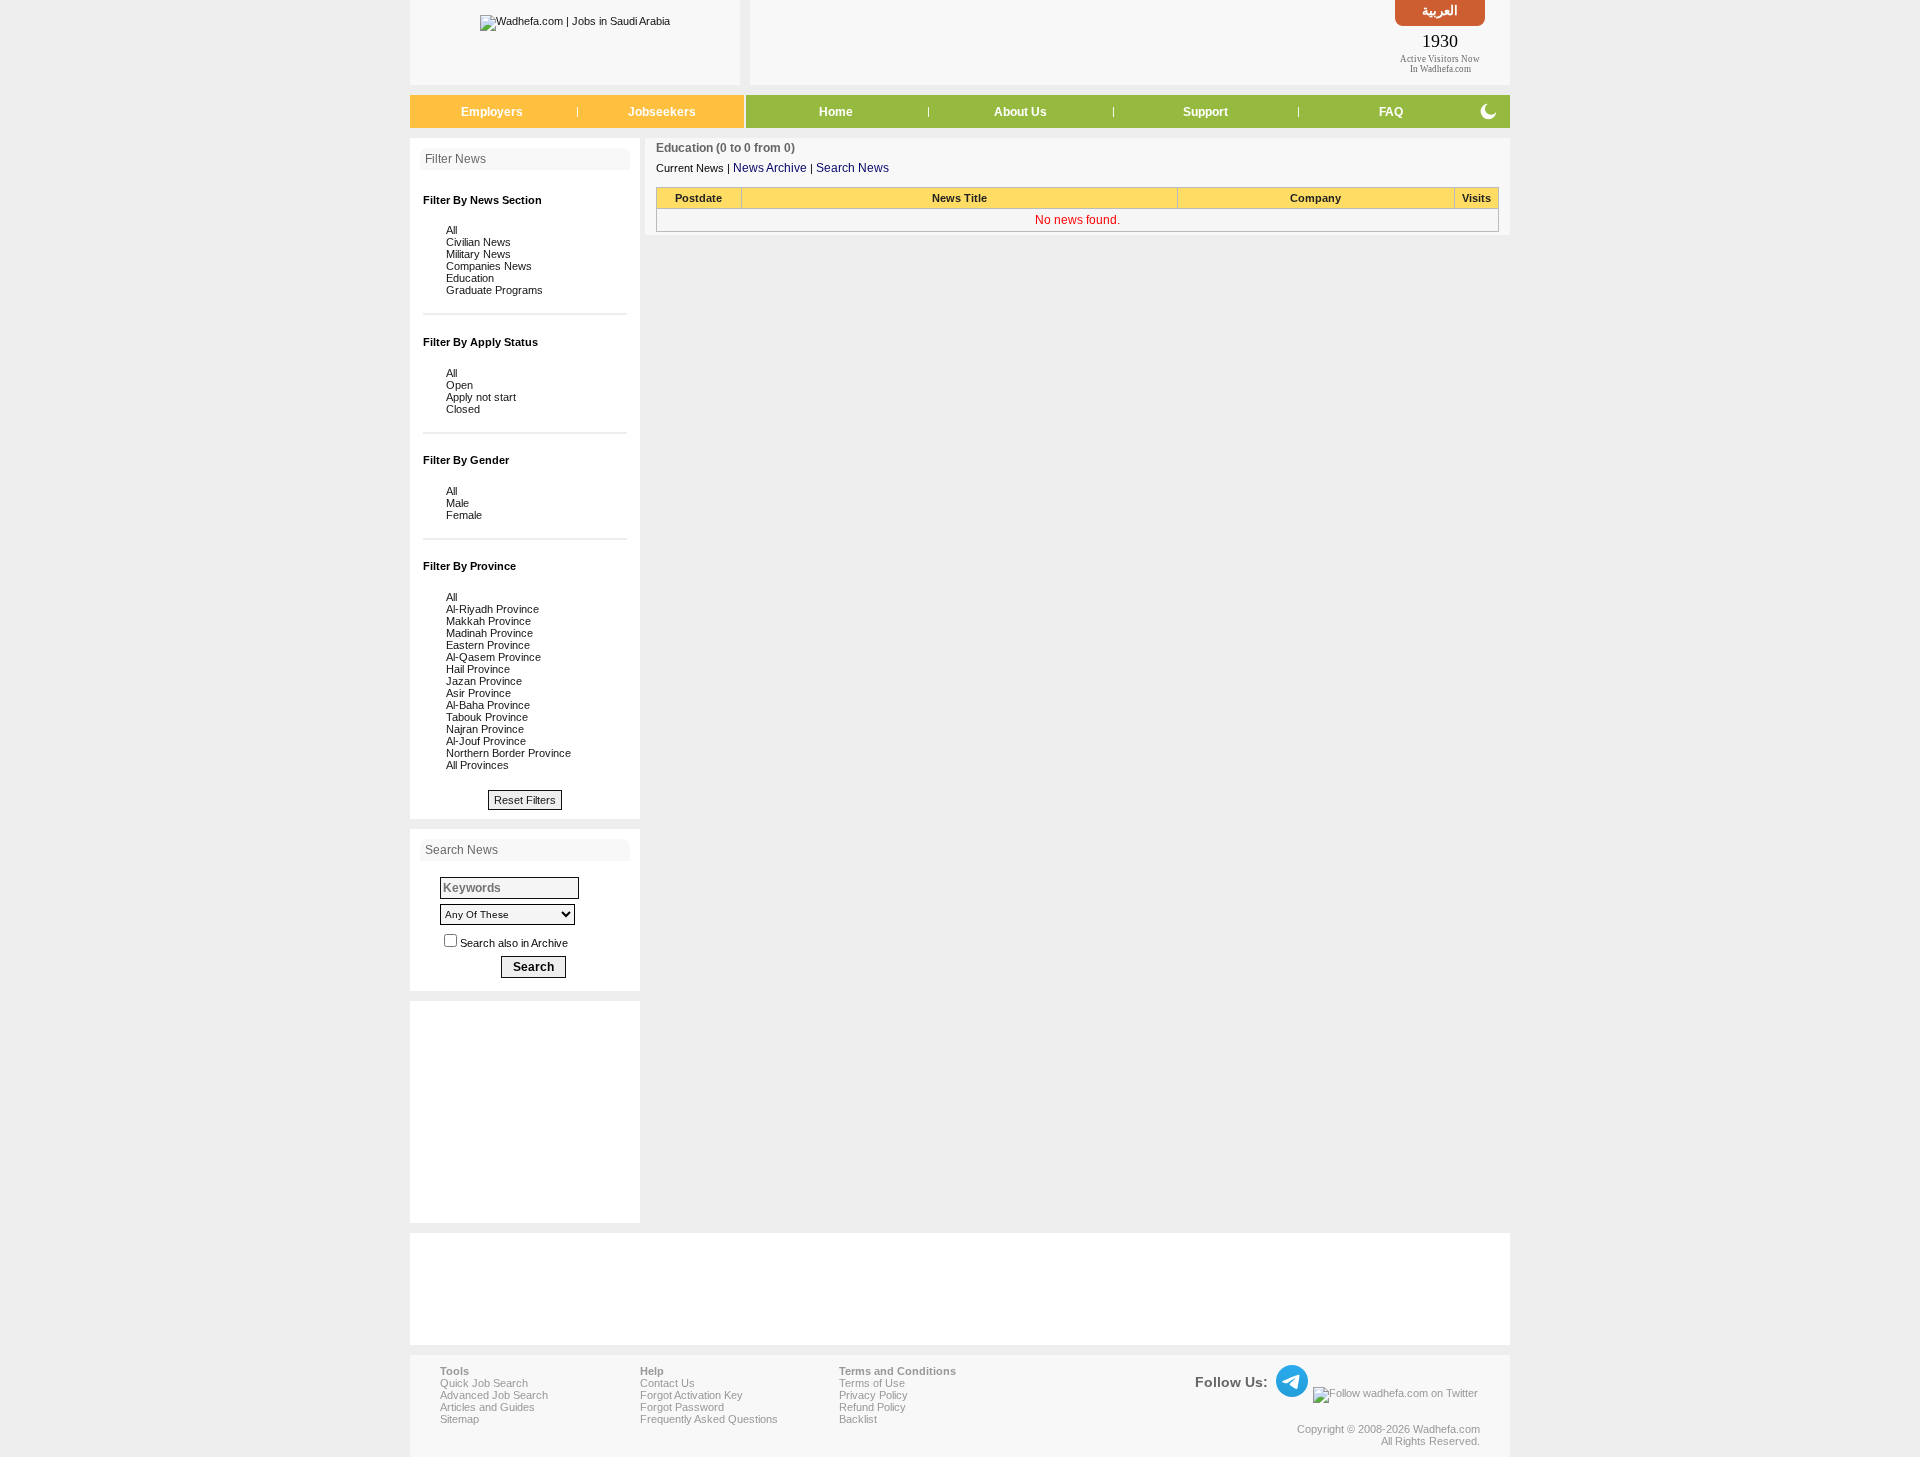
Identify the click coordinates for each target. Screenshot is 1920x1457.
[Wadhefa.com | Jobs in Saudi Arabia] (575, 19)
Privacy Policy (873, 1395)
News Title (959, 198)
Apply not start (478, 397)
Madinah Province (486, 633)
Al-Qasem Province (490, 657)
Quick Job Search (484, 1383)
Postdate (698, 198)
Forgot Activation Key (691, 1395)
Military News (475, 254)
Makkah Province (485, 621)
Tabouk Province (484, 717)
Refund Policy (872, 1407)
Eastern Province (485, 645)
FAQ (1391, 112)
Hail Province (475, 669)
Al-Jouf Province (483, 741)
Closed (460, 409)
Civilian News (475, 242)
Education (467, 278)
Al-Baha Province (485, 705)
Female (461, 515)
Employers (492, 112)
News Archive (770, 168)
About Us (1020, 112)
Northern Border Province (505, 753)
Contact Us (667, 1383)
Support (1205, 112)
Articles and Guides (487, 1407)
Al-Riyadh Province (489, 609)
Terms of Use (872, 1383)
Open (456, 385)
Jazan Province (481, 681)
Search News (852, 168)
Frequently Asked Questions (709, 1419)
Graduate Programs (491, 290)
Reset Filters (525, 800)
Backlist (858, 1419)
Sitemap (459, 1419)
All (448, 230)
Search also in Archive (514, 943)
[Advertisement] (1073, 42)
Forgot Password (682, 1407)
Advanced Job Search (494, 1395)
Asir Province (475, 693)
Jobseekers (662, 112)
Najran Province (482, 729)
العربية (1440, 10)
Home (836, 112)
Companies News (486, 266)
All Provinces (474, 765)
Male (454, 503)
